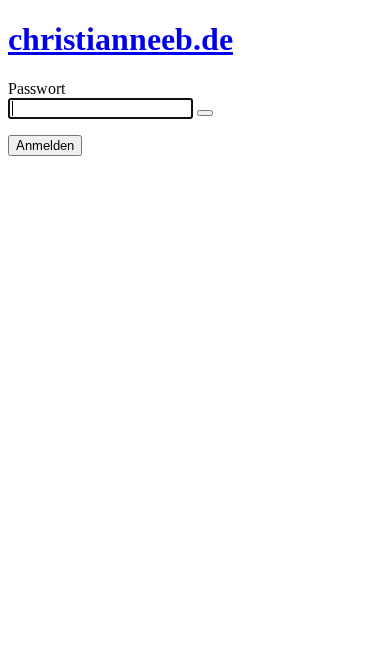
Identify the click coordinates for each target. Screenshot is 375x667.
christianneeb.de (120, 39)
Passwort (36, 88)
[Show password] (205, 113)
